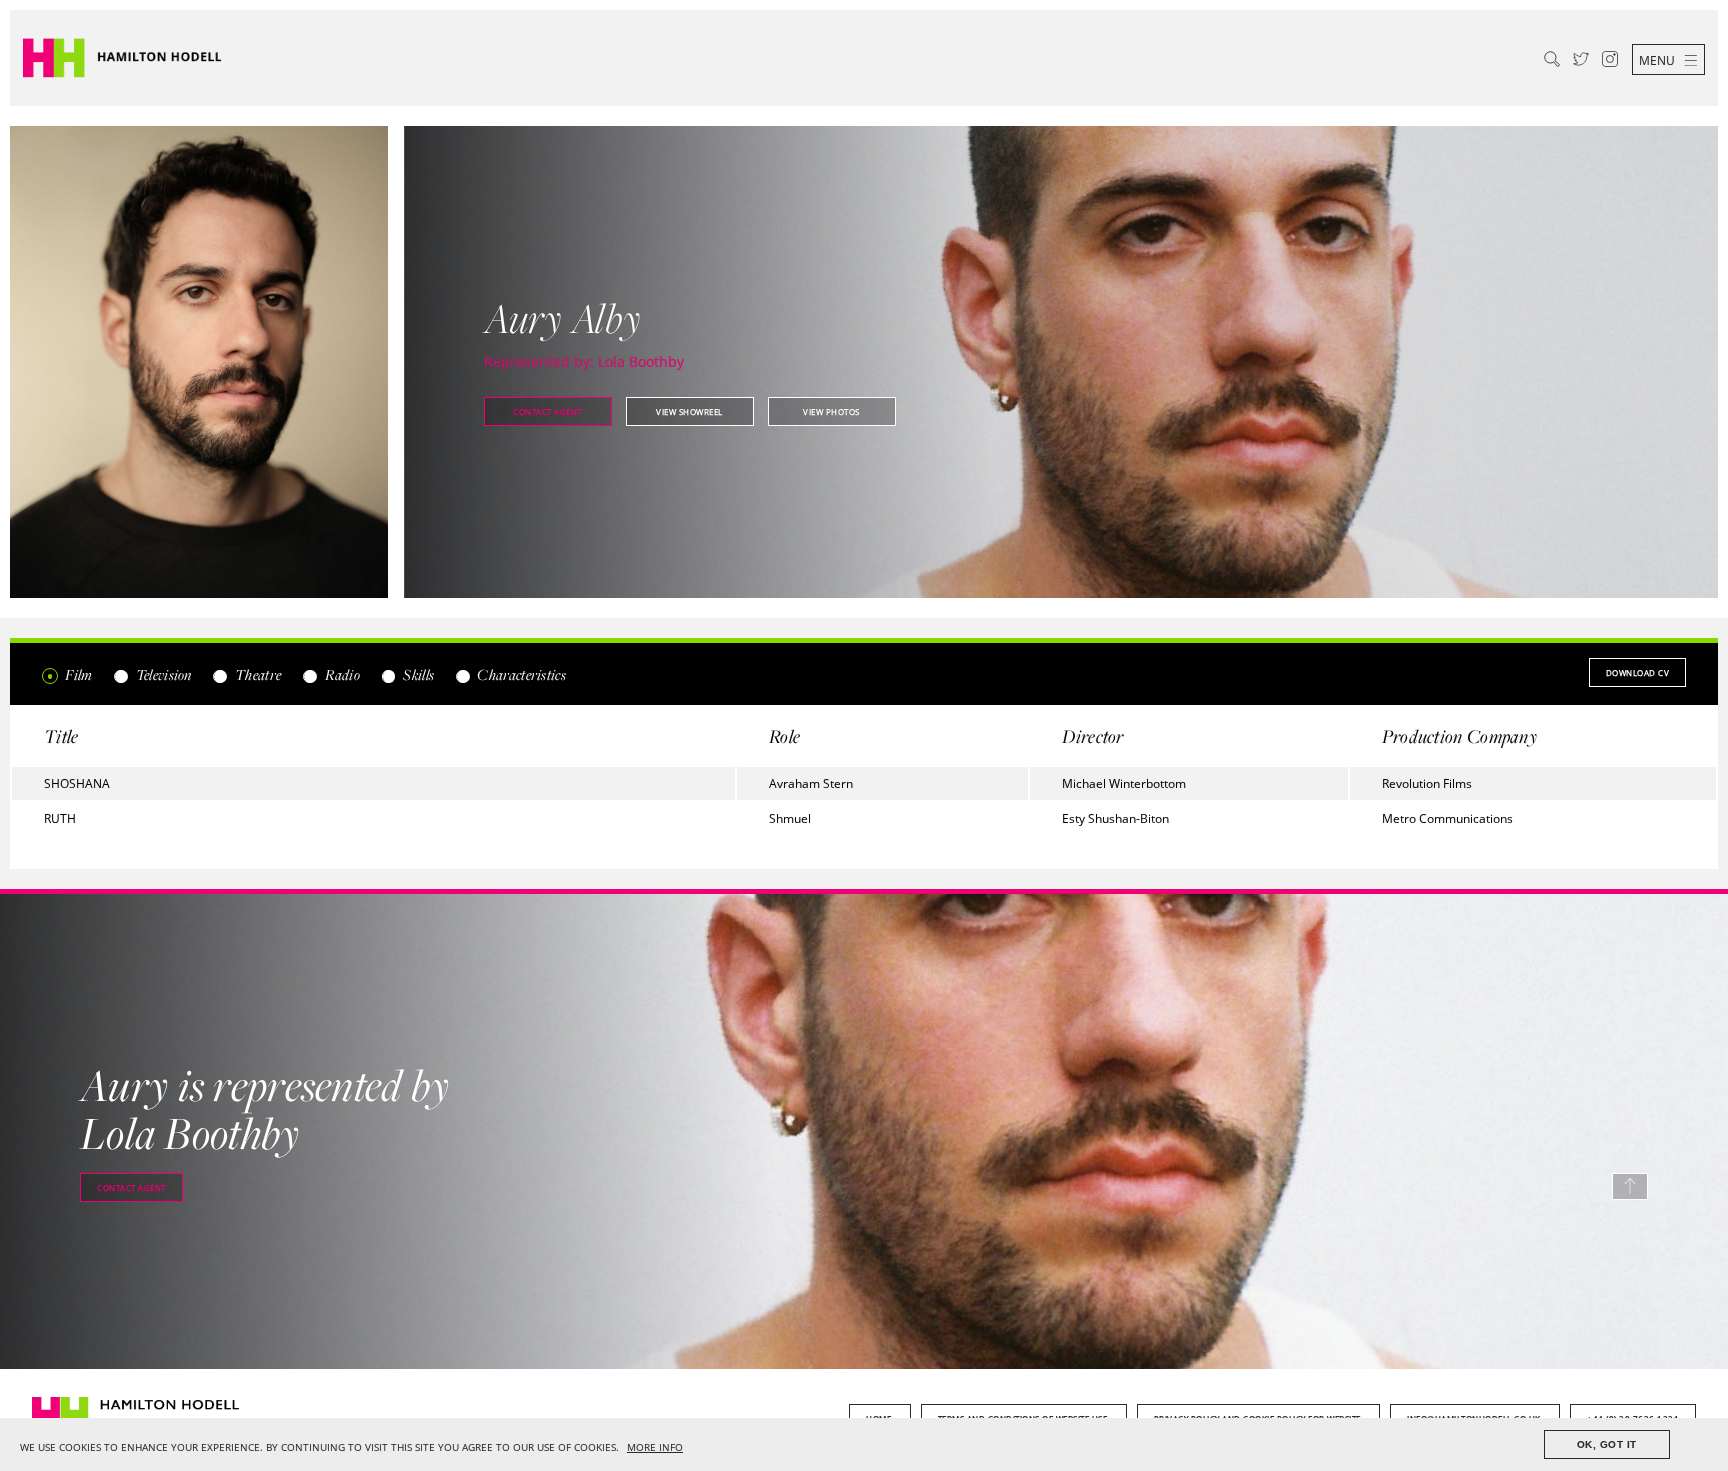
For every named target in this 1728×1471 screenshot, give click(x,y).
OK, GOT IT (1607, 1444)
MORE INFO (655, 1447)
